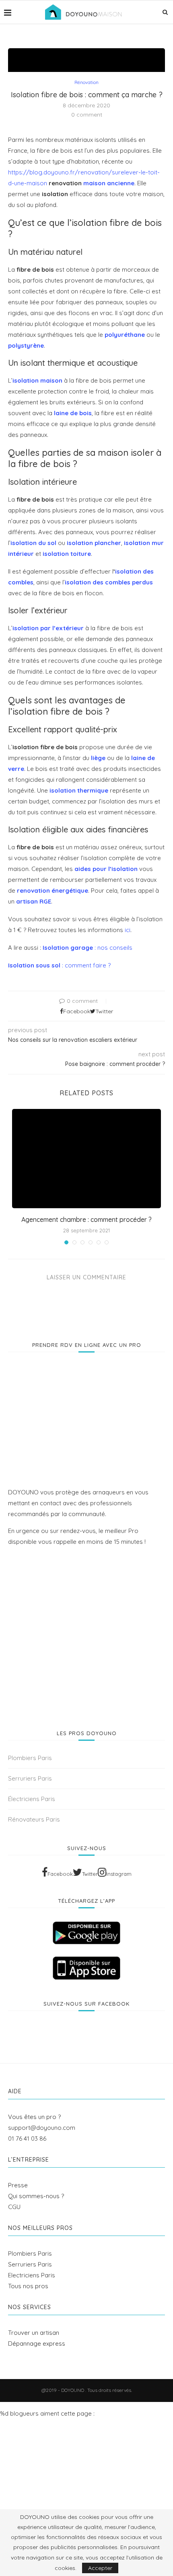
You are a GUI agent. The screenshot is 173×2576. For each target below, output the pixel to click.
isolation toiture (67, 554)
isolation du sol (33, 543)
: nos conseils (88, 948)
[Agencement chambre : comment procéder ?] (86, 1159)
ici (128, 930)
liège (98, 758)
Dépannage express (37, 2343)
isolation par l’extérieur (48, 628)
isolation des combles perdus (109, 582)
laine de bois (73, 413)
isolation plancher (94, 543)
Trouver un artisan (34, 2333)
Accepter (100, 2568)
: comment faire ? (59, 965)
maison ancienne (109, 183)
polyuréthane (125, 335)
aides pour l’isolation (106, 869)
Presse (18, 2185)
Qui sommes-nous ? (36, 2196)
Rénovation (86, 83)
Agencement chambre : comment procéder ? (86, 1219)
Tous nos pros (28, 2286)
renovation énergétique (53, 890)
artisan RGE (34, 901)
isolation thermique (79, 790)
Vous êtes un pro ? (34, 2117)
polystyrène (26, 345)
